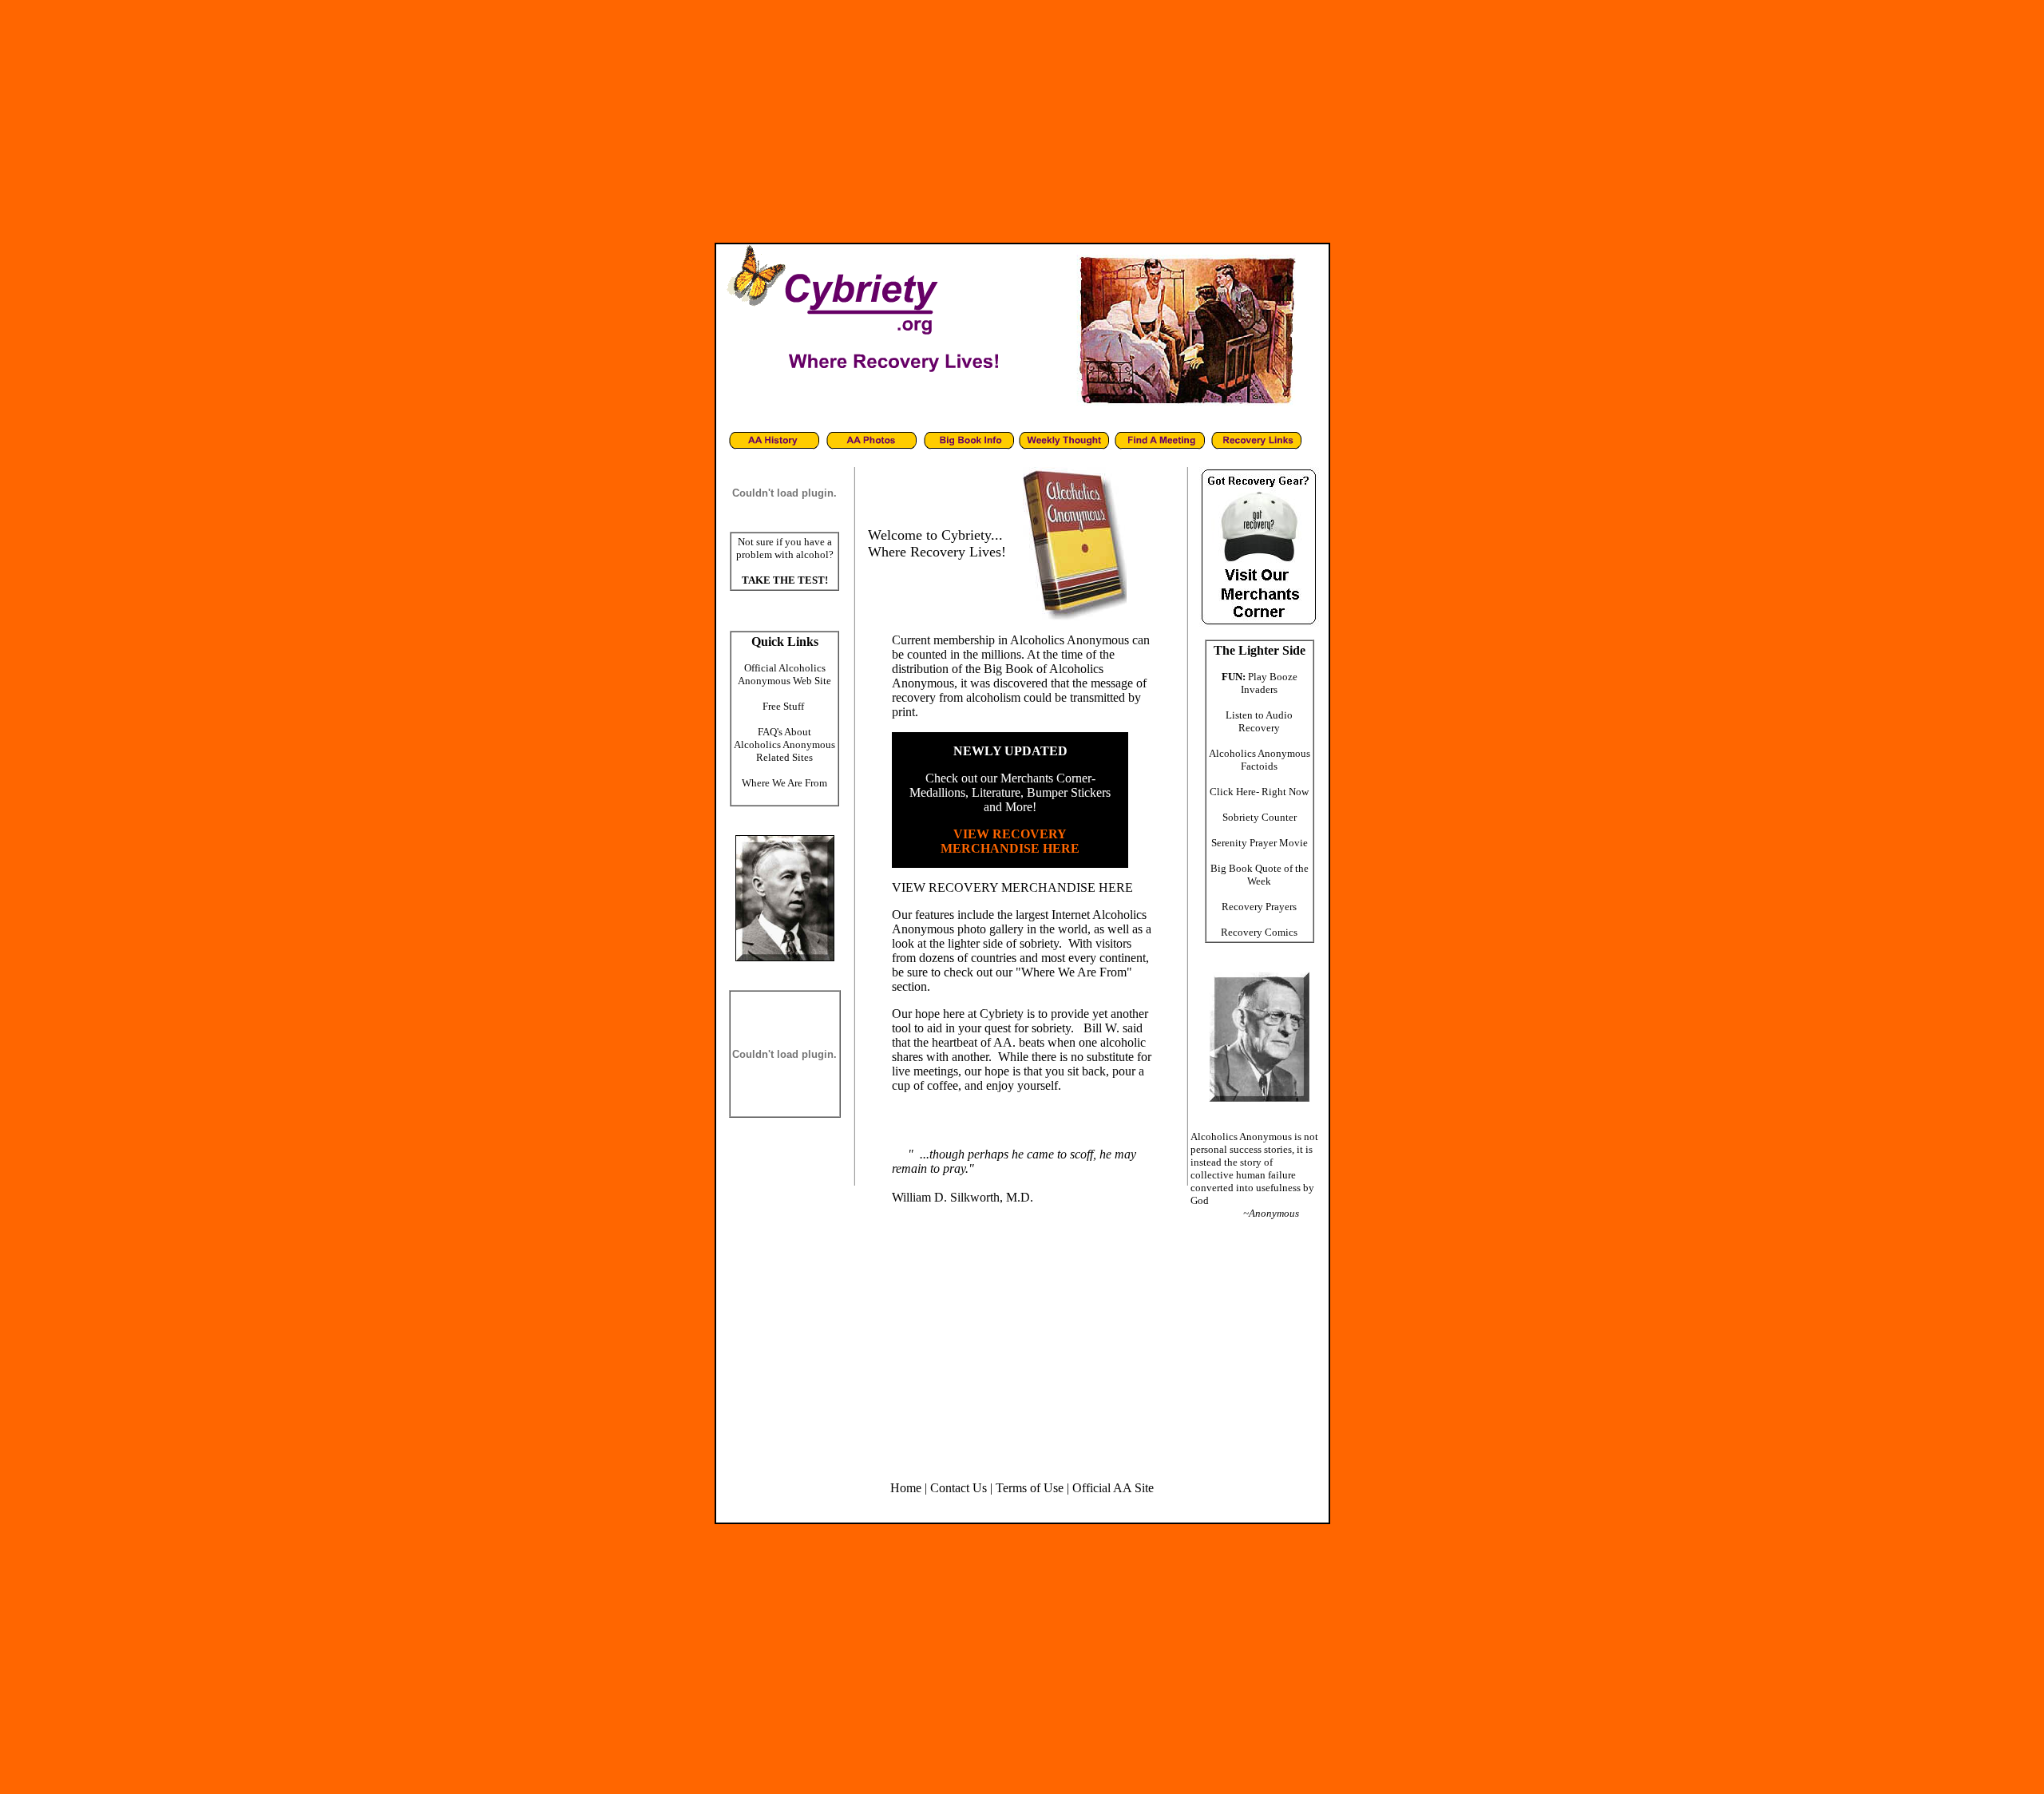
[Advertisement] (1022, 118)
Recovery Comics (1259, 932)
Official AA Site (1113, 1488)
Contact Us (959, 1488)
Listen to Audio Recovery (1259, 721)
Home (906, 1488)
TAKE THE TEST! (785, 580)
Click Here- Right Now (1259, 792)
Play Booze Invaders (1269, 683)
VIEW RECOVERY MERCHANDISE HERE (1012, 887)
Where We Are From (784, 783)
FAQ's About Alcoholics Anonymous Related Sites (784, 745)
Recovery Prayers (1259, 907)
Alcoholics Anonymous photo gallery (1019, 922)
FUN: (1234, 677)
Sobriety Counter (1260, 817)
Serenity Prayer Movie (1260, 843)
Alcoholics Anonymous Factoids (1260, 760)
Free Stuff (783, 706)
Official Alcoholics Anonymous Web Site (784, 674)
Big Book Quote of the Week (1260, 875)
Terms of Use (1030, 1488)
